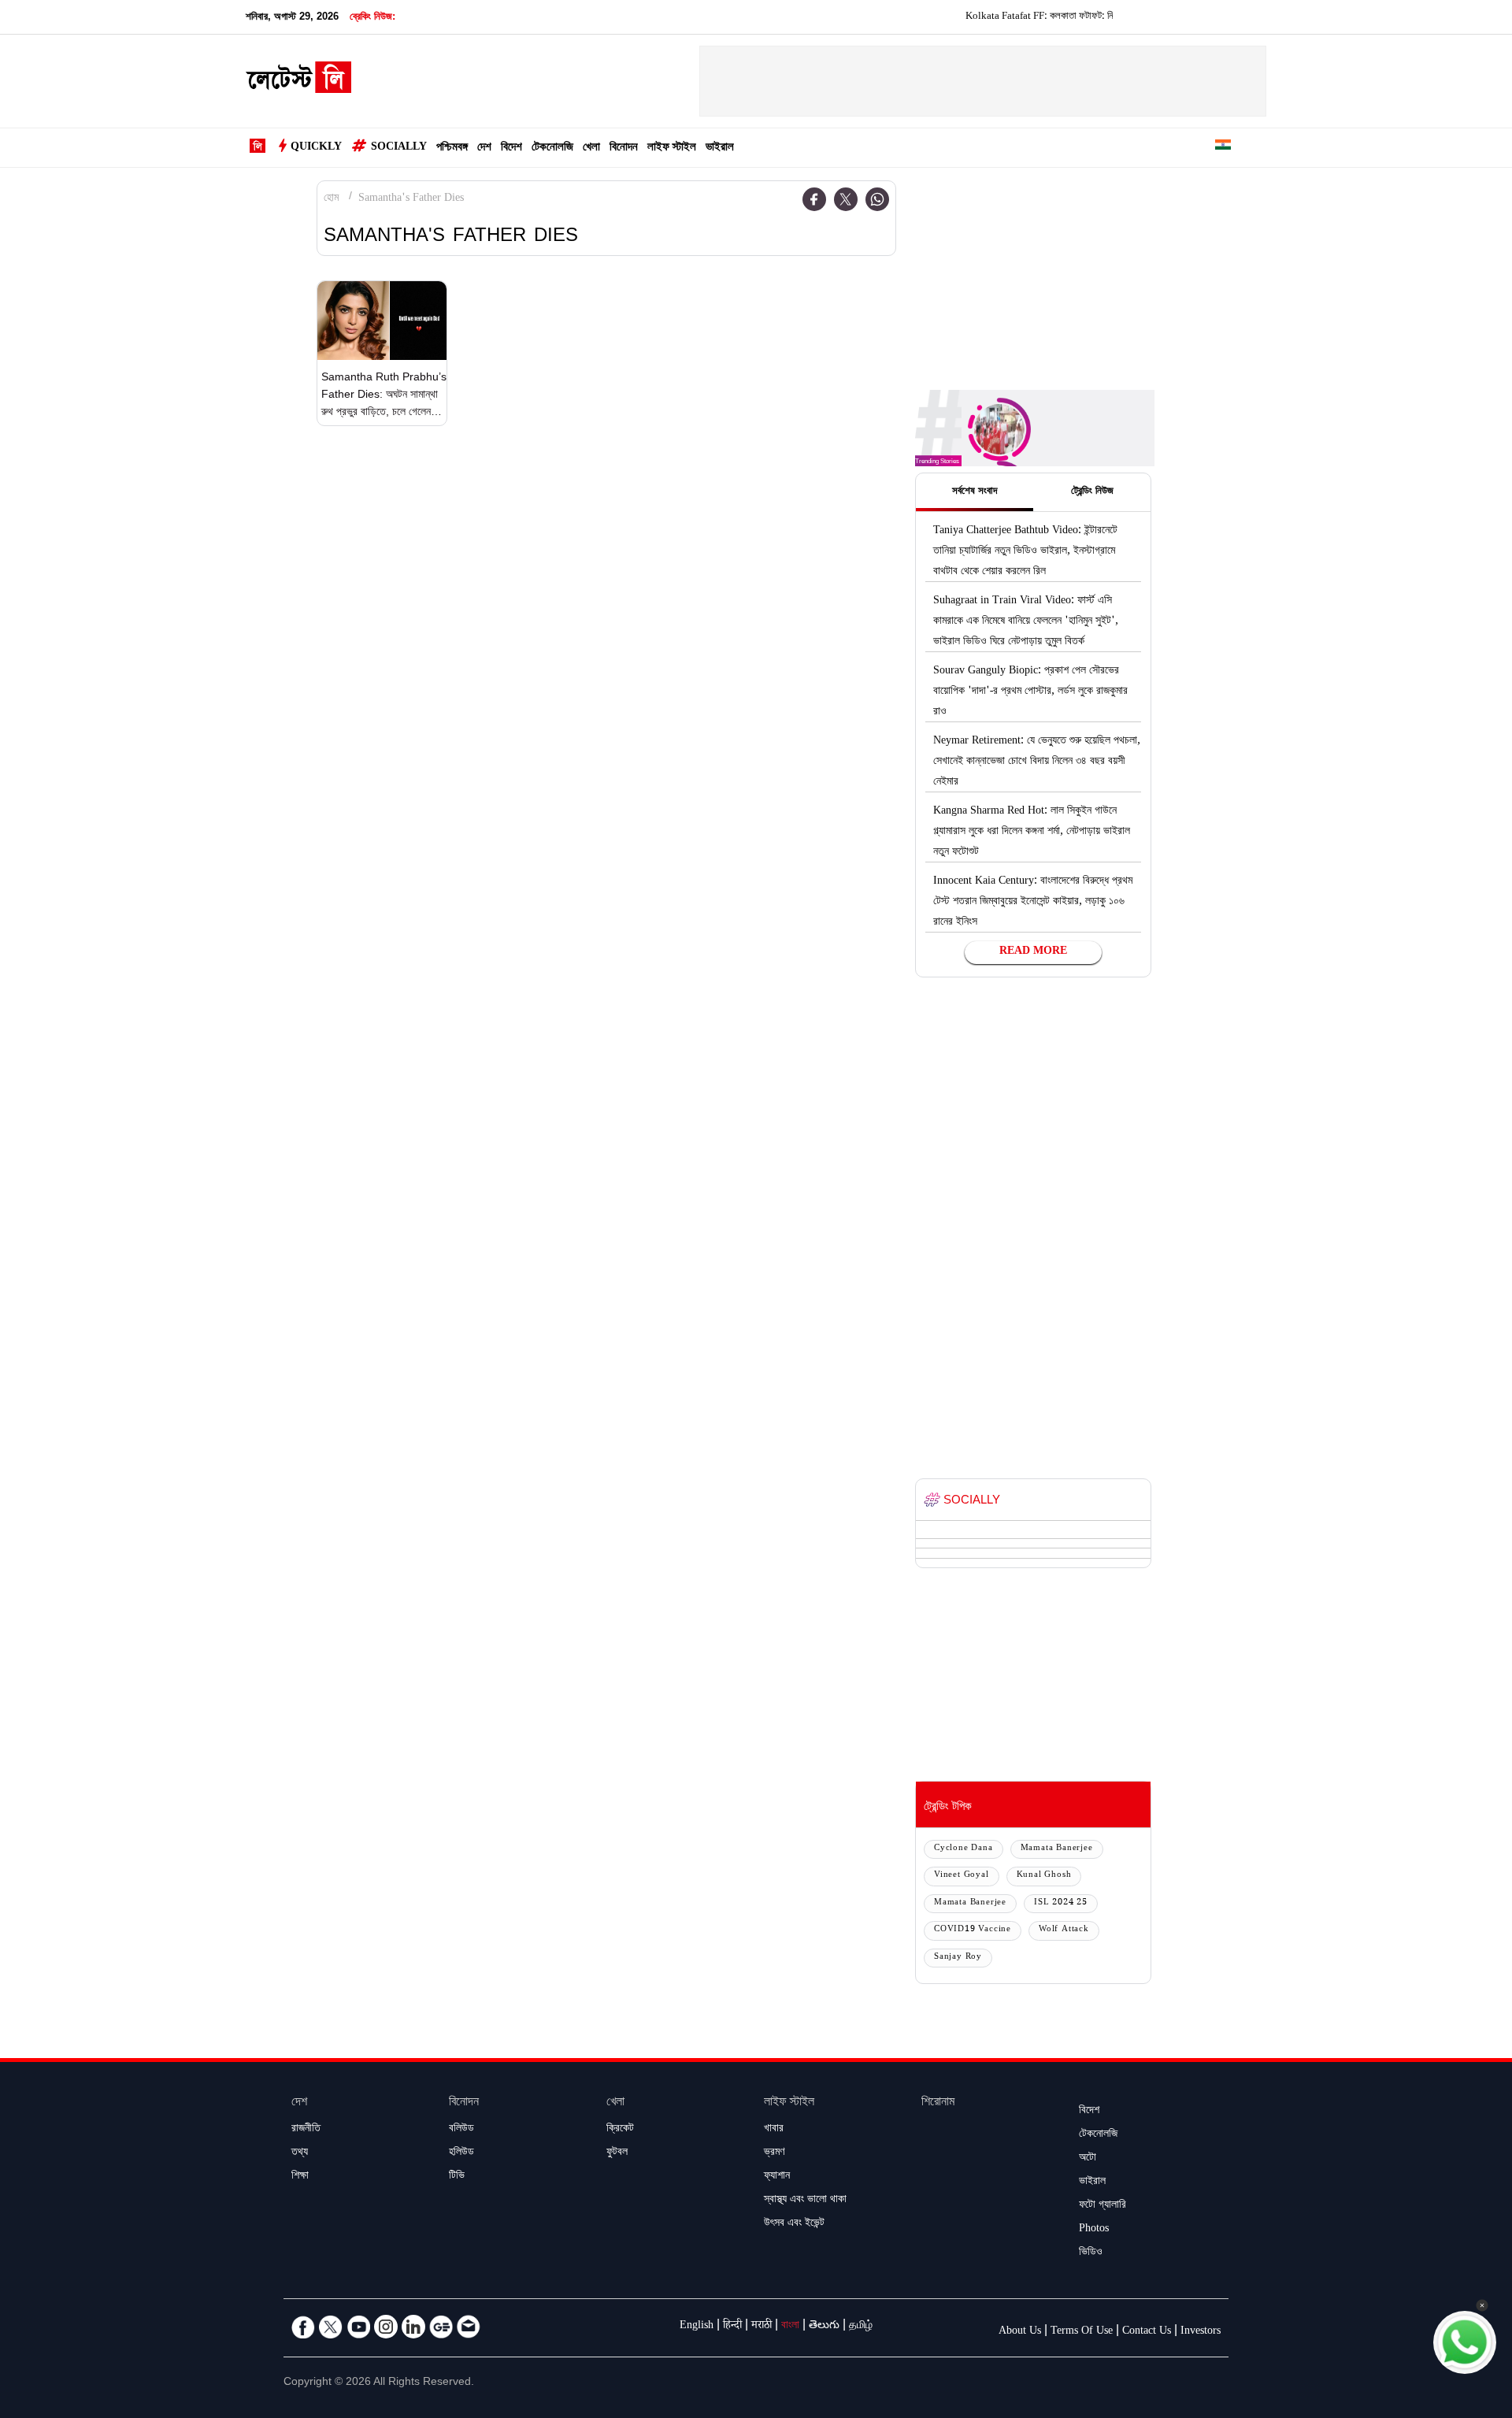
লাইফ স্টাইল (672, 148)
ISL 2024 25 (1061, 1903)
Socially (399, 148)
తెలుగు (824, 2327)
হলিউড (461, 2153)
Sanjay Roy (958, 1958)
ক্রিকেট (620, 2130)
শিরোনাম (938, 2103)
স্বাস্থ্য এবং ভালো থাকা (805, 2201)
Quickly (316, 148)
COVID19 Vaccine (973, 1930)
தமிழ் (861, 2327)
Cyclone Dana (964, 1849)
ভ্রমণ (774, 2153)
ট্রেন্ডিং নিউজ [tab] (1092, 492)
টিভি (457, 2177)
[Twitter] (846, 199)
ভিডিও (1091, 2253)
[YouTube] (358, 2327)
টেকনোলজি (552, 148)
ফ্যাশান (777, 2177)
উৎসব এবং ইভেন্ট (794, 2224)
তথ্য (300, 2153)
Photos (1094, 2230)
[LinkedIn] (413, 2327)
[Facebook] (814, 199)
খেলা (591, 148)
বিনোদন (624, 148)
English (697, 2327)
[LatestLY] (298, 82)
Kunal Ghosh (1044, 1876)
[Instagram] (386, 2327)
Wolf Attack (1064, 1930)
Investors (1201, 2332)
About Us (1020, 2332)
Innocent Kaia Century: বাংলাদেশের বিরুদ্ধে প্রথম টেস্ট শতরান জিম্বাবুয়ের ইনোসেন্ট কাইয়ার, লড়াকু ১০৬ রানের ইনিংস (1033, 903)
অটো (1088, 2159)
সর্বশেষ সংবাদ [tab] (975, 492)
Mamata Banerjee (1057, 1849)
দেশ (484, 148)
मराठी (762, 2327)
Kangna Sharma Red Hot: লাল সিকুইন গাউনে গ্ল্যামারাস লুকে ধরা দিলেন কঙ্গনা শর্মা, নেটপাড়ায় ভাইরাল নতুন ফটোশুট (1032, 833)
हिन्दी (732, 2327)
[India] (1223, 148)
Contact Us (1147, 2332)
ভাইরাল (720, 148)
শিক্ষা (300, 2177)
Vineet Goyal (962, 1876)
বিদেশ (511, 148)
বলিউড (461, 2130)
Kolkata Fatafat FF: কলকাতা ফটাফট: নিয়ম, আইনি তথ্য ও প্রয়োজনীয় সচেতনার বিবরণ (1077, 17)
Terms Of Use (1082, 2332)
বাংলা (790, 2327)
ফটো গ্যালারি (1102, 2206)
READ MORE (1033, 952)
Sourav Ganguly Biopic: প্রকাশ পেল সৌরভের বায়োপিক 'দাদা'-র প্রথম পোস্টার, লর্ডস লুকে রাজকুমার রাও (1030, 692)
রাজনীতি (306, 2130)
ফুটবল (617, 2153)
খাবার (774, 2130)
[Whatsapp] (877, 199)
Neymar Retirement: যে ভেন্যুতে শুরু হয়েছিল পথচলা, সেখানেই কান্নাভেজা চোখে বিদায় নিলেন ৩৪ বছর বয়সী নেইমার (1037, 762)
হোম (331, 199)
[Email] (469, 2327)
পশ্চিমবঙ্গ (452, 148)
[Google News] (441, 2327)
